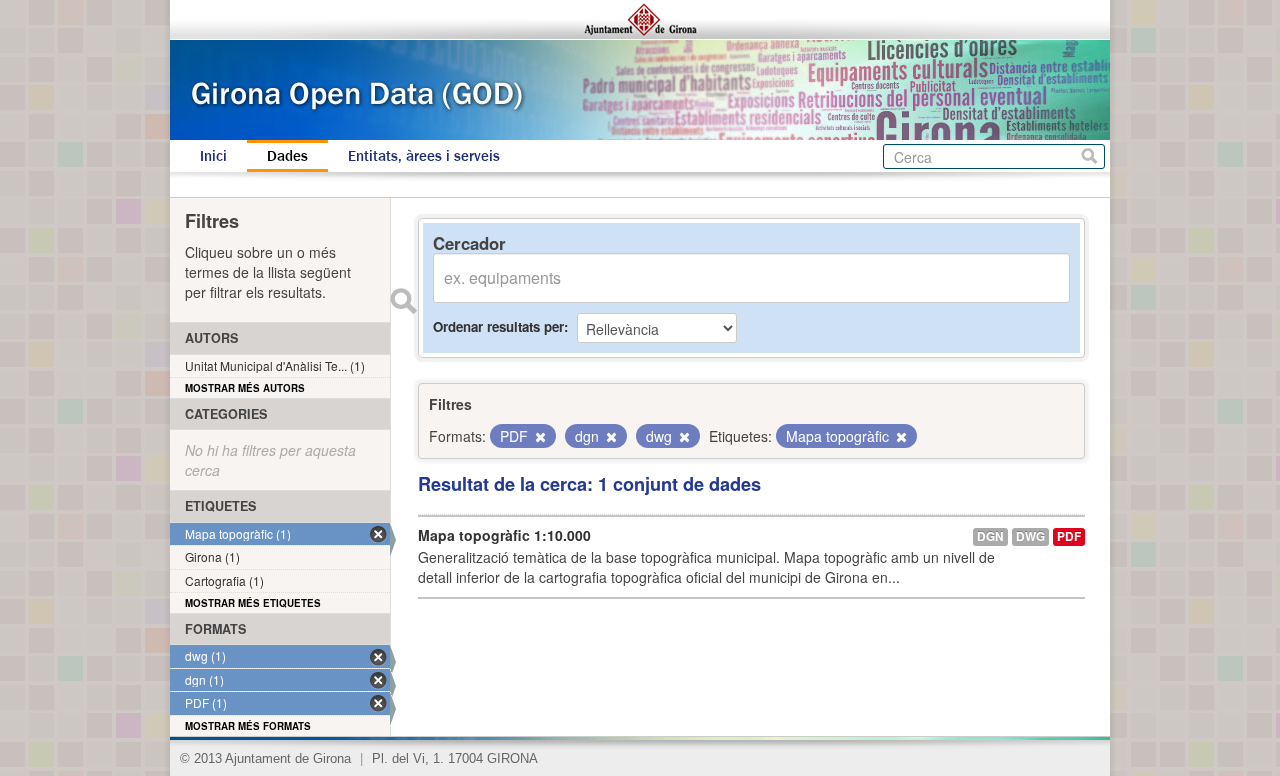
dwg (1030, 536)
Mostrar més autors (245, 388)
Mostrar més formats (248, 726)
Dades (287, 156)
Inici (213, 156)
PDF (1069, 536)
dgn (990, 536)
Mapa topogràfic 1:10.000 (504, 535)
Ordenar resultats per (498, 326)
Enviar (403, 301)
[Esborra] (539, 437)
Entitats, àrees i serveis (424, 156)
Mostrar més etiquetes (253, 603)
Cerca (1089, 156)
